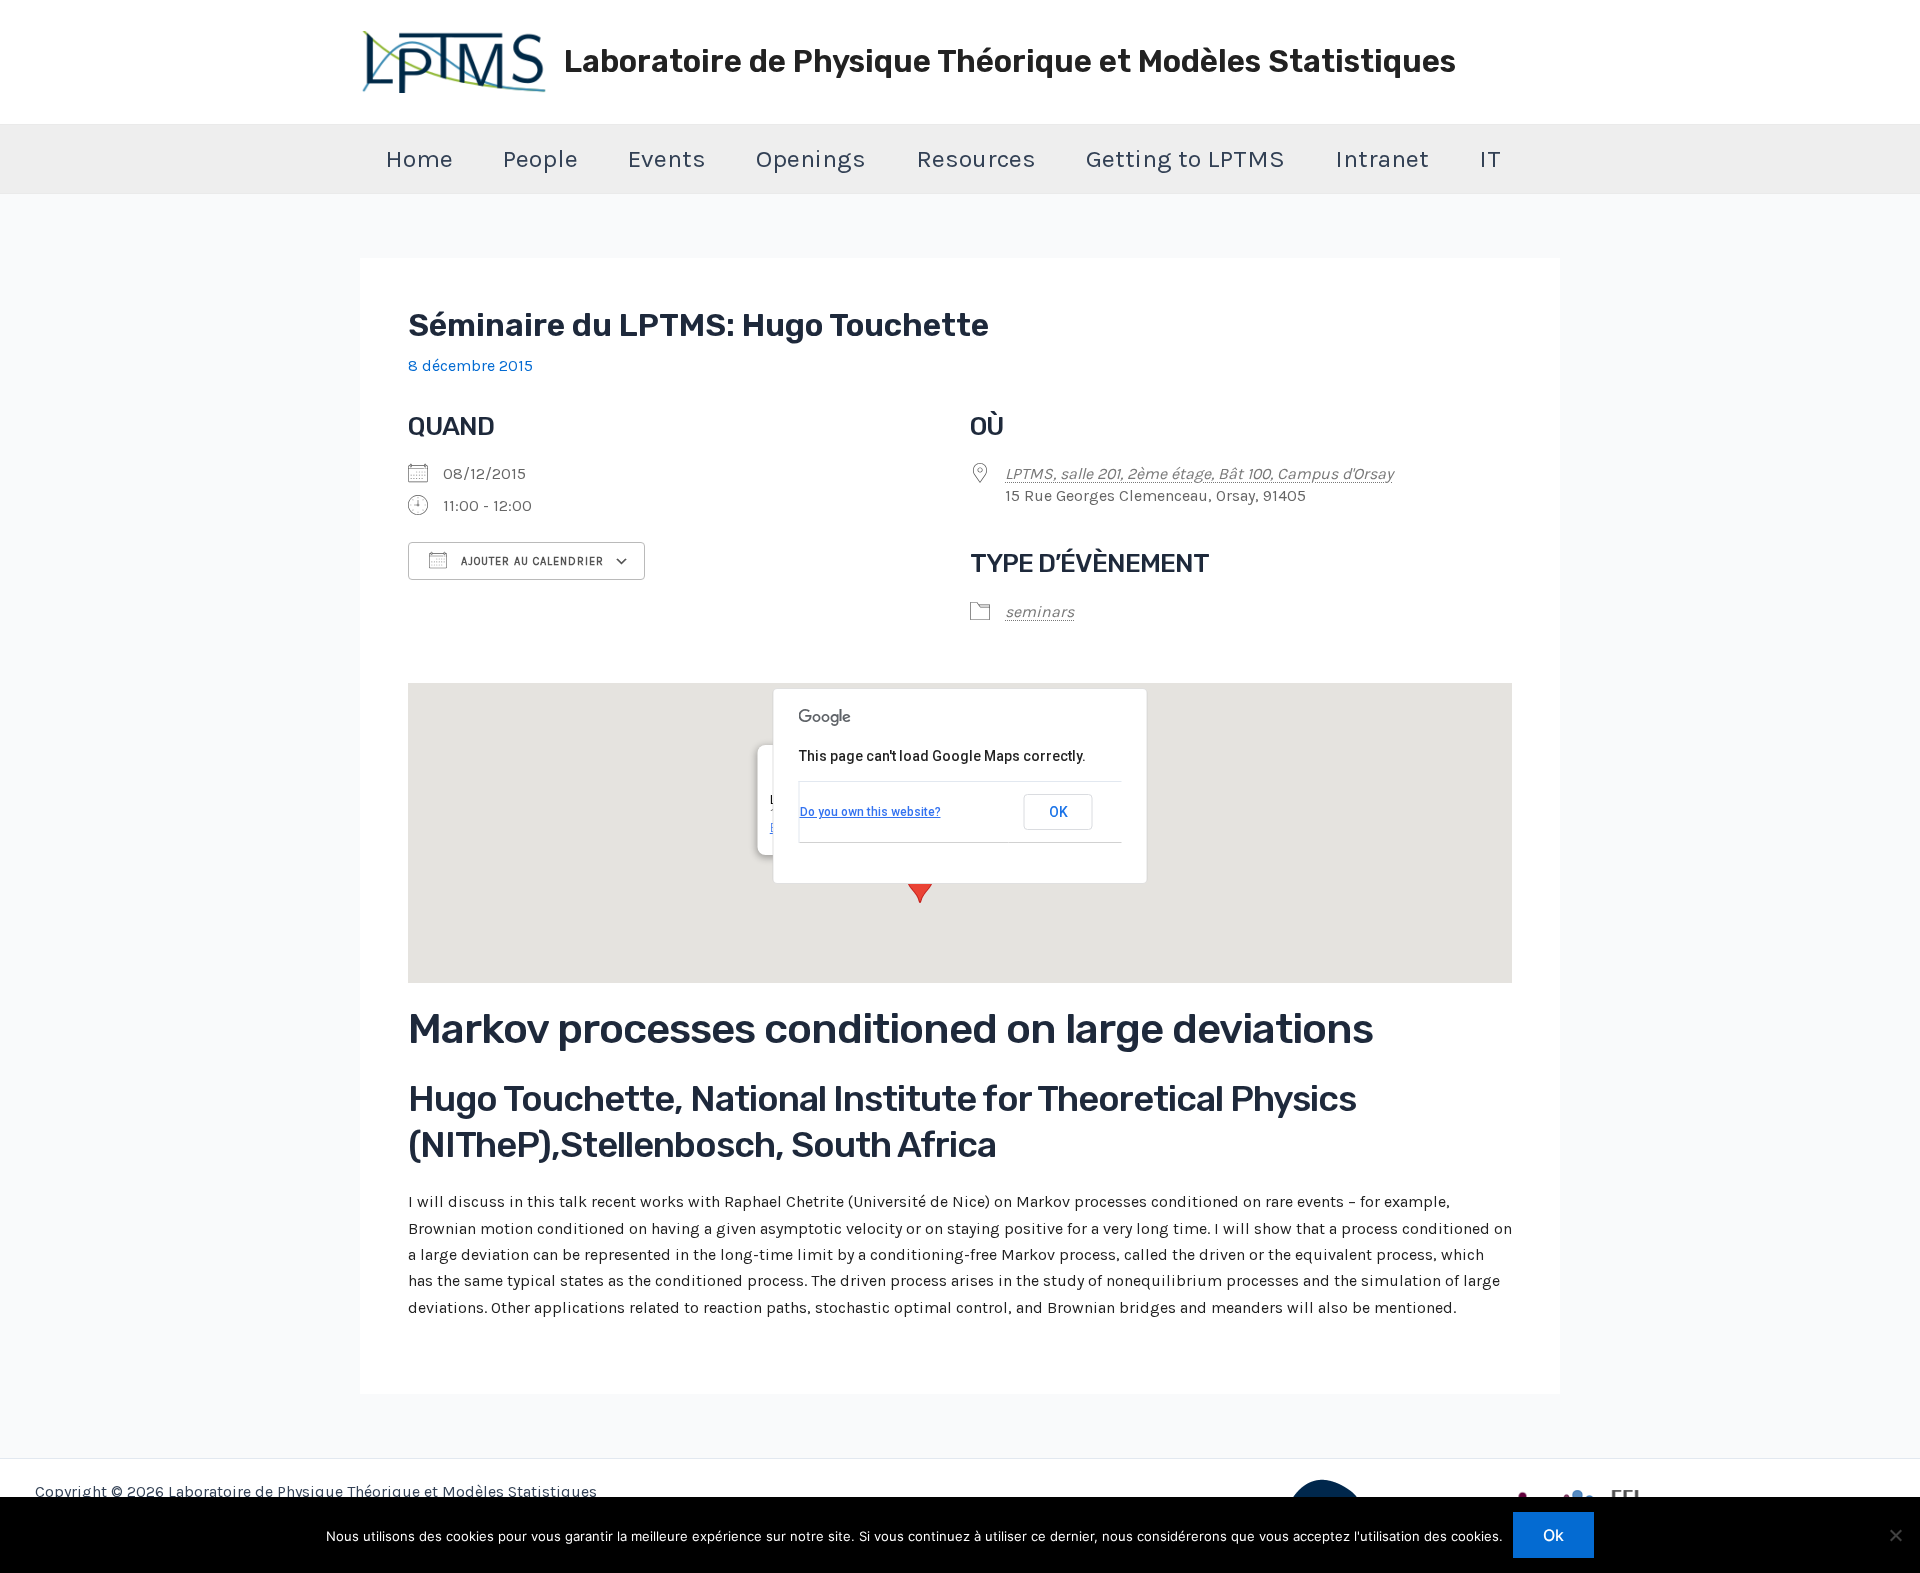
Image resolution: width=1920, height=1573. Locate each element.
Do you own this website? (870, 812)
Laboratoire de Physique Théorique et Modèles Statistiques (1010, 61)
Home (419, 158)
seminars (1039, 611)
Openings (811, 158)
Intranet (1382, 158)
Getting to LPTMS (1185, 158)
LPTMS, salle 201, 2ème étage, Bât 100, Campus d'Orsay (1199, 473)
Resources (976, 158)
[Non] (1895, 1535)
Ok (1553, 1535)
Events (667, 158)
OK (1058, 812)
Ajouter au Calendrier (530, 561)
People (540, 158)
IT (1490, 158)
